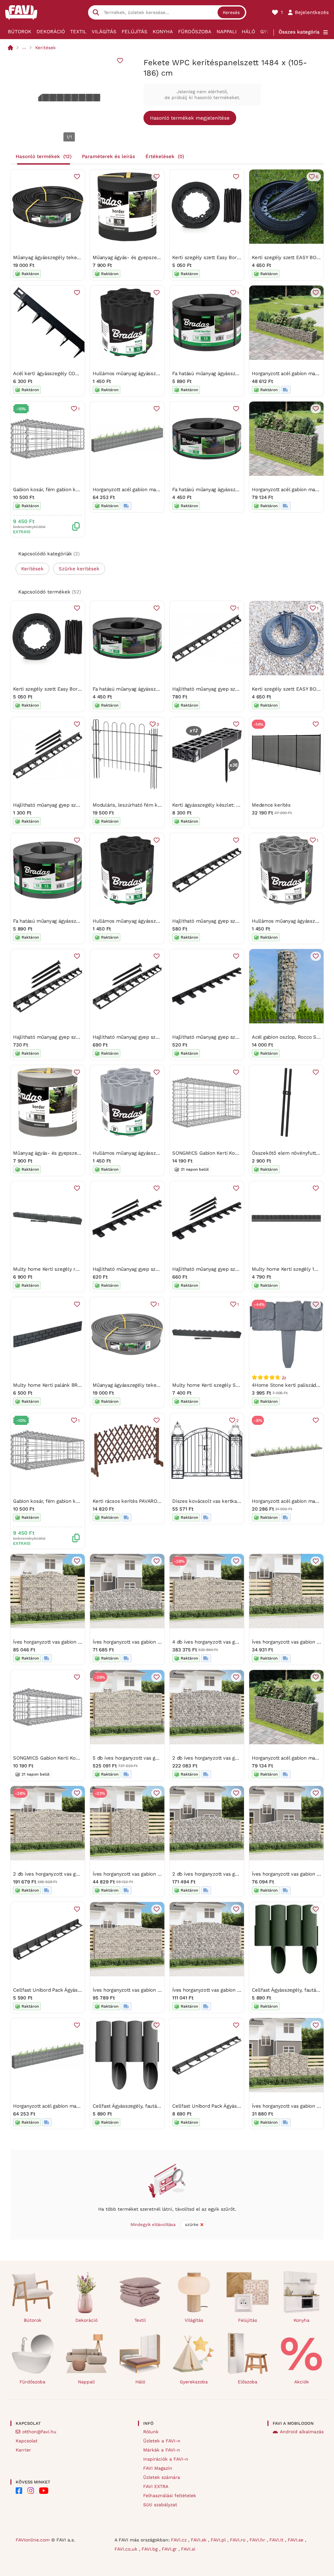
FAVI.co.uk (127, 2549)
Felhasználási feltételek (170, 2495)
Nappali (227, 32)
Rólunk (151, 2432)
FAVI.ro (238, 2540)
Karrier (23, 2450)
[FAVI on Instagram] (31, 2491)
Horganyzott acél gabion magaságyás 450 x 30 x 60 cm (155, 490)
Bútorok (20, 32)
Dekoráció (51, 32)
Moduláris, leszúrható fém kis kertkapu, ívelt (144, 805)
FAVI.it (277, 2540)
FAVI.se (296, 2540)
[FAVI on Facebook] (19, 2491)
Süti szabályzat (160, 2505)
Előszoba (248, 2382)
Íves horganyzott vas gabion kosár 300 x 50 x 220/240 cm (79, 1642)
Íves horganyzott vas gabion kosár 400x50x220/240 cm (235, 1990)
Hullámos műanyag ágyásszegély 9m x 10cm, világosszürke (161, 1153)
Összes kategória (299, 32)
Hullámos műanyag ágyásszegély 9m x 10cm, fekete (152, 373)
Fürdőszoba (195, 32)
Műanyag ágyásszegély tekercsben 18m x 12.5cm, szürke (158, 1385)
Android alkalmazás (302, 2432)
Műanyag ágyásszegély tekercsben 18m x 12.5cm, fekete (78, 257)
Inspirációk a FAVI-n (166, 2459)
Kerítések (46, 48)
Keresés (231, 12)
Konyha (163, 32)
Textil (78, 32)
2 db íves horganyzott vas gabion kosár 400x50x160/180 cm (240, 1874)
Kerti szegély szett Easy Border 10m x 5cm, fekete (230, 257)
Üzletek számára (162, 2477)
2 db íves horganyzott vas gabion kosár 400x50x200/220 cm (82, 1874)
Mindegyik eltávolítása (153, 2225)
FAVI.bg (150, 2549)
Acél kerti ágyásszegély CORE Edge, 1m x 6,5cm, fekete (77, 373)
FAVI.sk (199, 2540)
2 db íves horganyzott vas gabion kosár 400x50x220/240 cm (241, 1758)
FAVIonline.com (33, 2540)
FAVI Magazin (158, 2468)
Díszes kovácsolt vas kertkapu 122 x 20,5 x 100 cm (231, 1501)
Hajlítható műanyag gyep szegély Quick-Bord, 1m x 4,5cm (238, 1037)
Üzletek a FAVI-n (162, 2441)
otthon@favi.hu (39, 2432)
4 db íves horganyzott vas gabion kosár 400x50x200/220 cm (241, 1642)
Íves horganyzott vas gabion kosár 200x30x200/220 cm (156, 1874)
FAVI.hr (258, 2540)
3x (284, 1377)
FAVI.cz (180, 2540)
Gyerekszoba (194, 2382)
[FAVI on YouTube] (44, 2491)
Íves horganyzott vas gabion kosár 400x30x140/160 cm (155, 1642)
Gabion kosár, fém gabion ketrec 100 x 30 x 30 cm (71, 490)
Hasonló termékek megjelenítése (190, 118)
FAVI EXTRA (156, 2486)
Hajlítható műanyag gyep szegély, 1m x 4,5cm (224, 921)
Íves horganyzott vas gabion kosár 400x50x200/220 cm (156, 1990)
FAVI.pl (219, 2540)
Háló (248, 32)
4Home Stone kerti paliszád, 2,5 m (292, 1385)
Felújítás (135, 32)
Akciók (302, 2382)
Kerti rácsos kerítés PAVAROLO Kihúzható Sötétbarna (154, 1501)
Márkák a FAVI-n (162, 2450)
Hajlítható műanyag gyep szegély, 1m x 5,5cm (224, 689)
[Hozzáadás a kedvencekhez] (120, 61)
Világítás (104, 32)
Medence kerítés (271, 805)
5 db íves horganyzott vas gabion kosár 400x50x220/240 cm (162, 1758)
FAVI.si (188, 2549)
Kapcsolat (27, 2441)
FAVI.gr (170, 2549)
